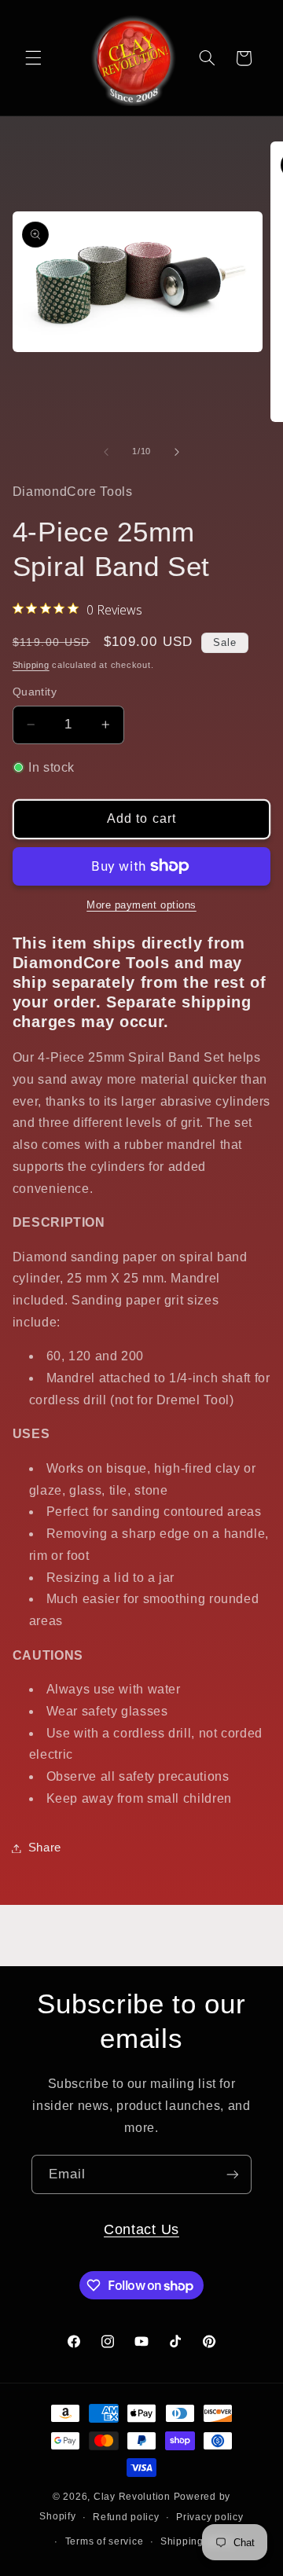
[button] (33, 58)
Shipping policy (198, 2541)
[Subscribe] (233, 2174)
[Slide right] (177, 452)
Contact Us (141, 2229)
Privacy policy (209, 2517)
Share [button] (45, 1848)
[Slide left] (106, 452)
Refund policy (126, 2517)
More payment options (141, 905)
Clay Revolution (132, 2497)
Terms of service (105, 2541)
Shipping (31, 665)
